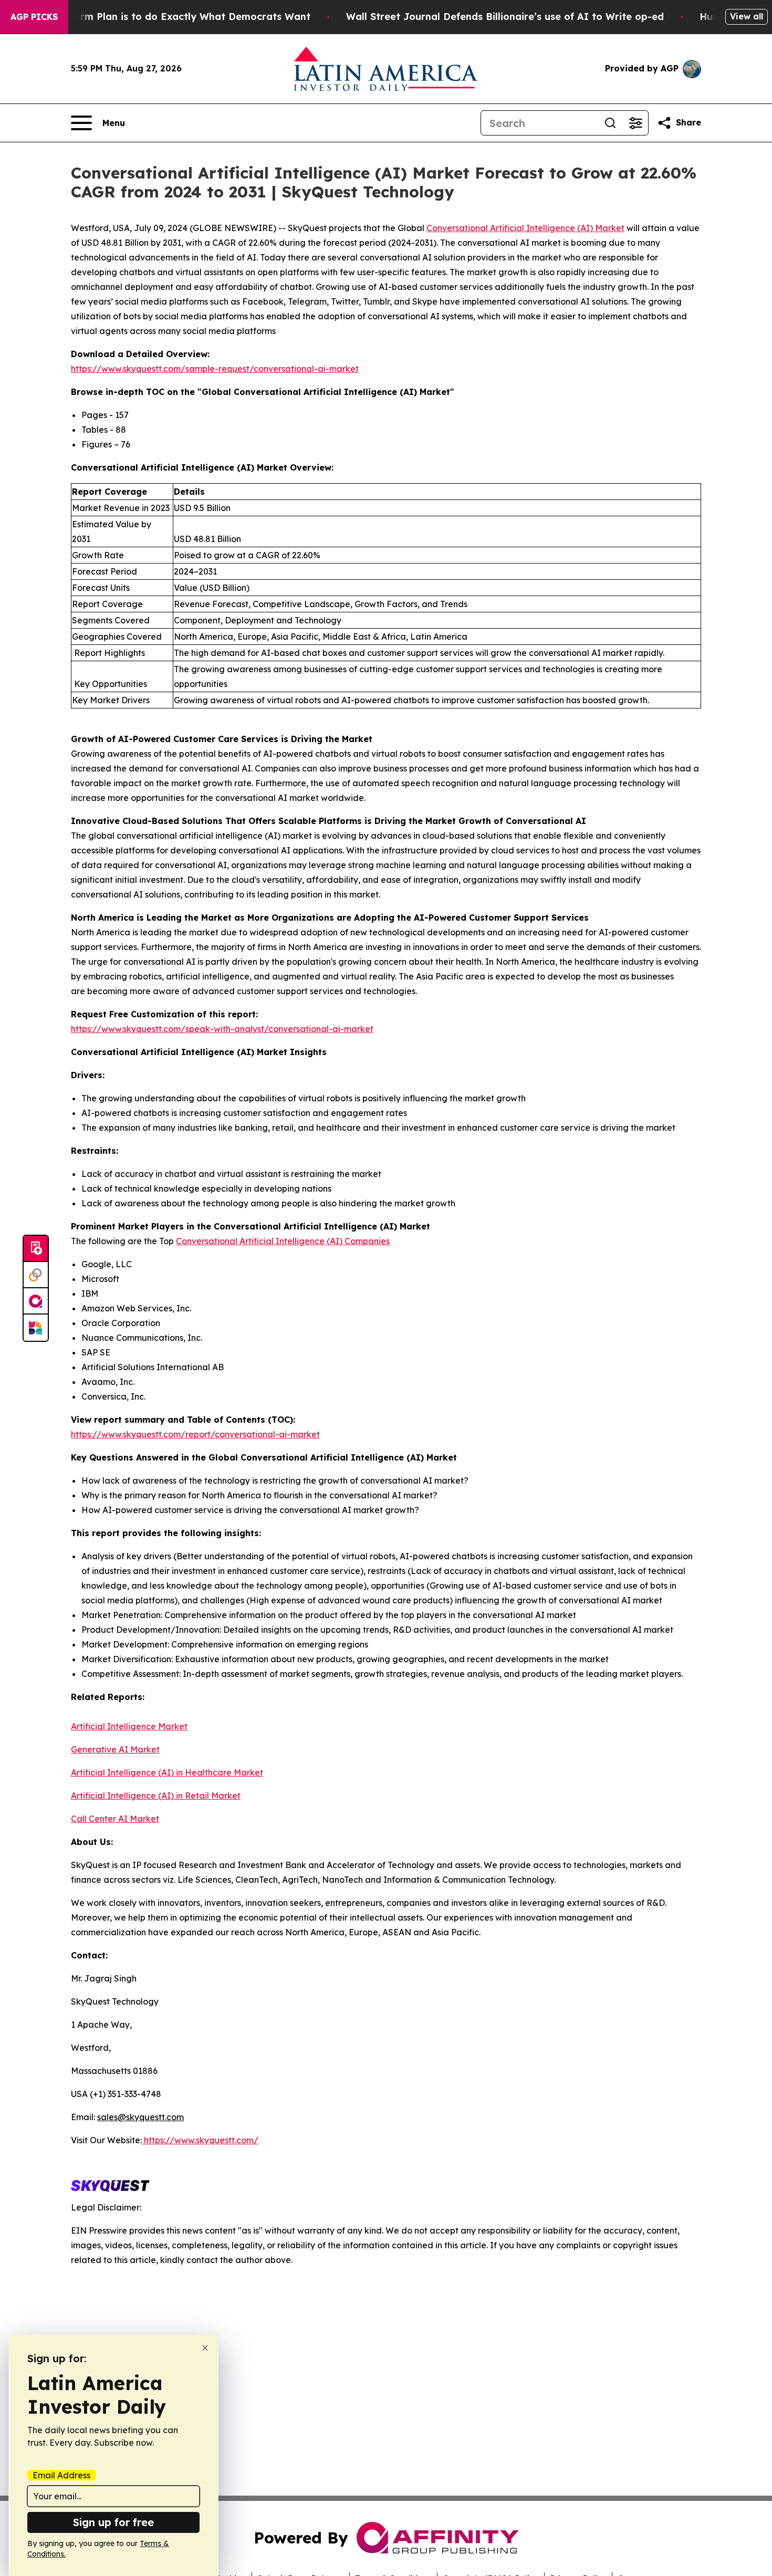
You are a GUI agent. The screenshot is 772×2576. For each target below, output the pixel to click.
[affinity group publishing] (36, 1301)
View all (747, 16)
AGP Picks (34, 17)
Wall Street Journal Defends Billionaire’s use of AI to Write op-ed (505, 17)
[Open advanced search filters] (635, 123)
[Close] (205, 2348)
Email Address (61, 2475)
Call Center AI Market (115, 1819)
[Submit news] (36, 1249)
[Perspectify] (36, 1275)
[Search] (610, 123)
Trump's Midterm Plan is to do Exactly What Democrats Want (161, 17)
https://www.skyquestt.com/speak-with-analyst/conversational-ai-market (222, 1029)
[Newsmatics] (36, 1328)
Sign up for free (113, 2522)
